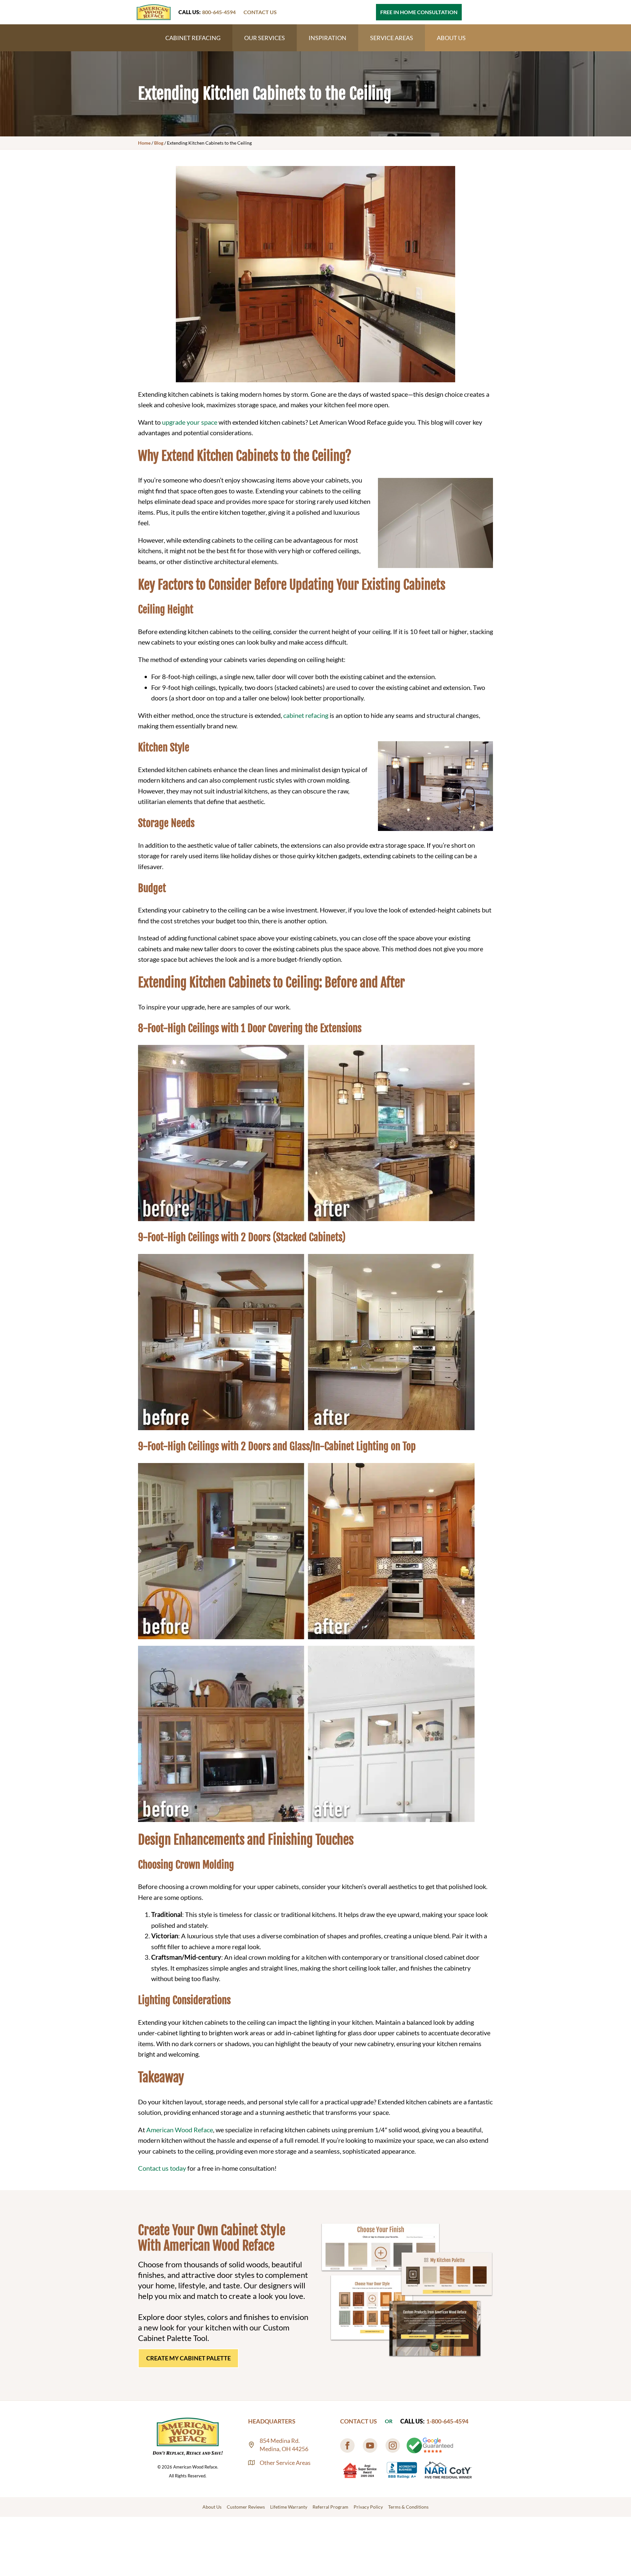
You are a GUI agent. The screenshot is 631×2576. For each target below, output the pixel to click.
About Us (451, 38)
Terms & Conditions (408, 2507)
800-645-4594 (219, 12)
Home (144, 143)
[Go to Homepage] (154, 12)
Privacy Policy (368, 2507)
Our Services (265, 38)
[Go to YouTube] (370, 2446)
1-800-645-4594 (447, 2421)
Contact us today (162, 2168)
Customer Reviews (246, 2507)
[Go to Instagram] (393, 2446)
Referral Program (330, 2507)
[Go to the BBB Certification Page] (402, 2470)
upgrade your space (190, 422)
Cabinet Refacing (193, 38)
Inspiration (327, 38)
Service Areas (392, 38)
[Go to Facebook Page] (347, 2446)
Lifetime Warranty (289, 2507)
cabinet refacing (306, 715)
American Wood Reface (180, 2130)
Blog (159, 143)
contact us (260, 12)
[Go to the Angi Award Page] (360, 2470)
